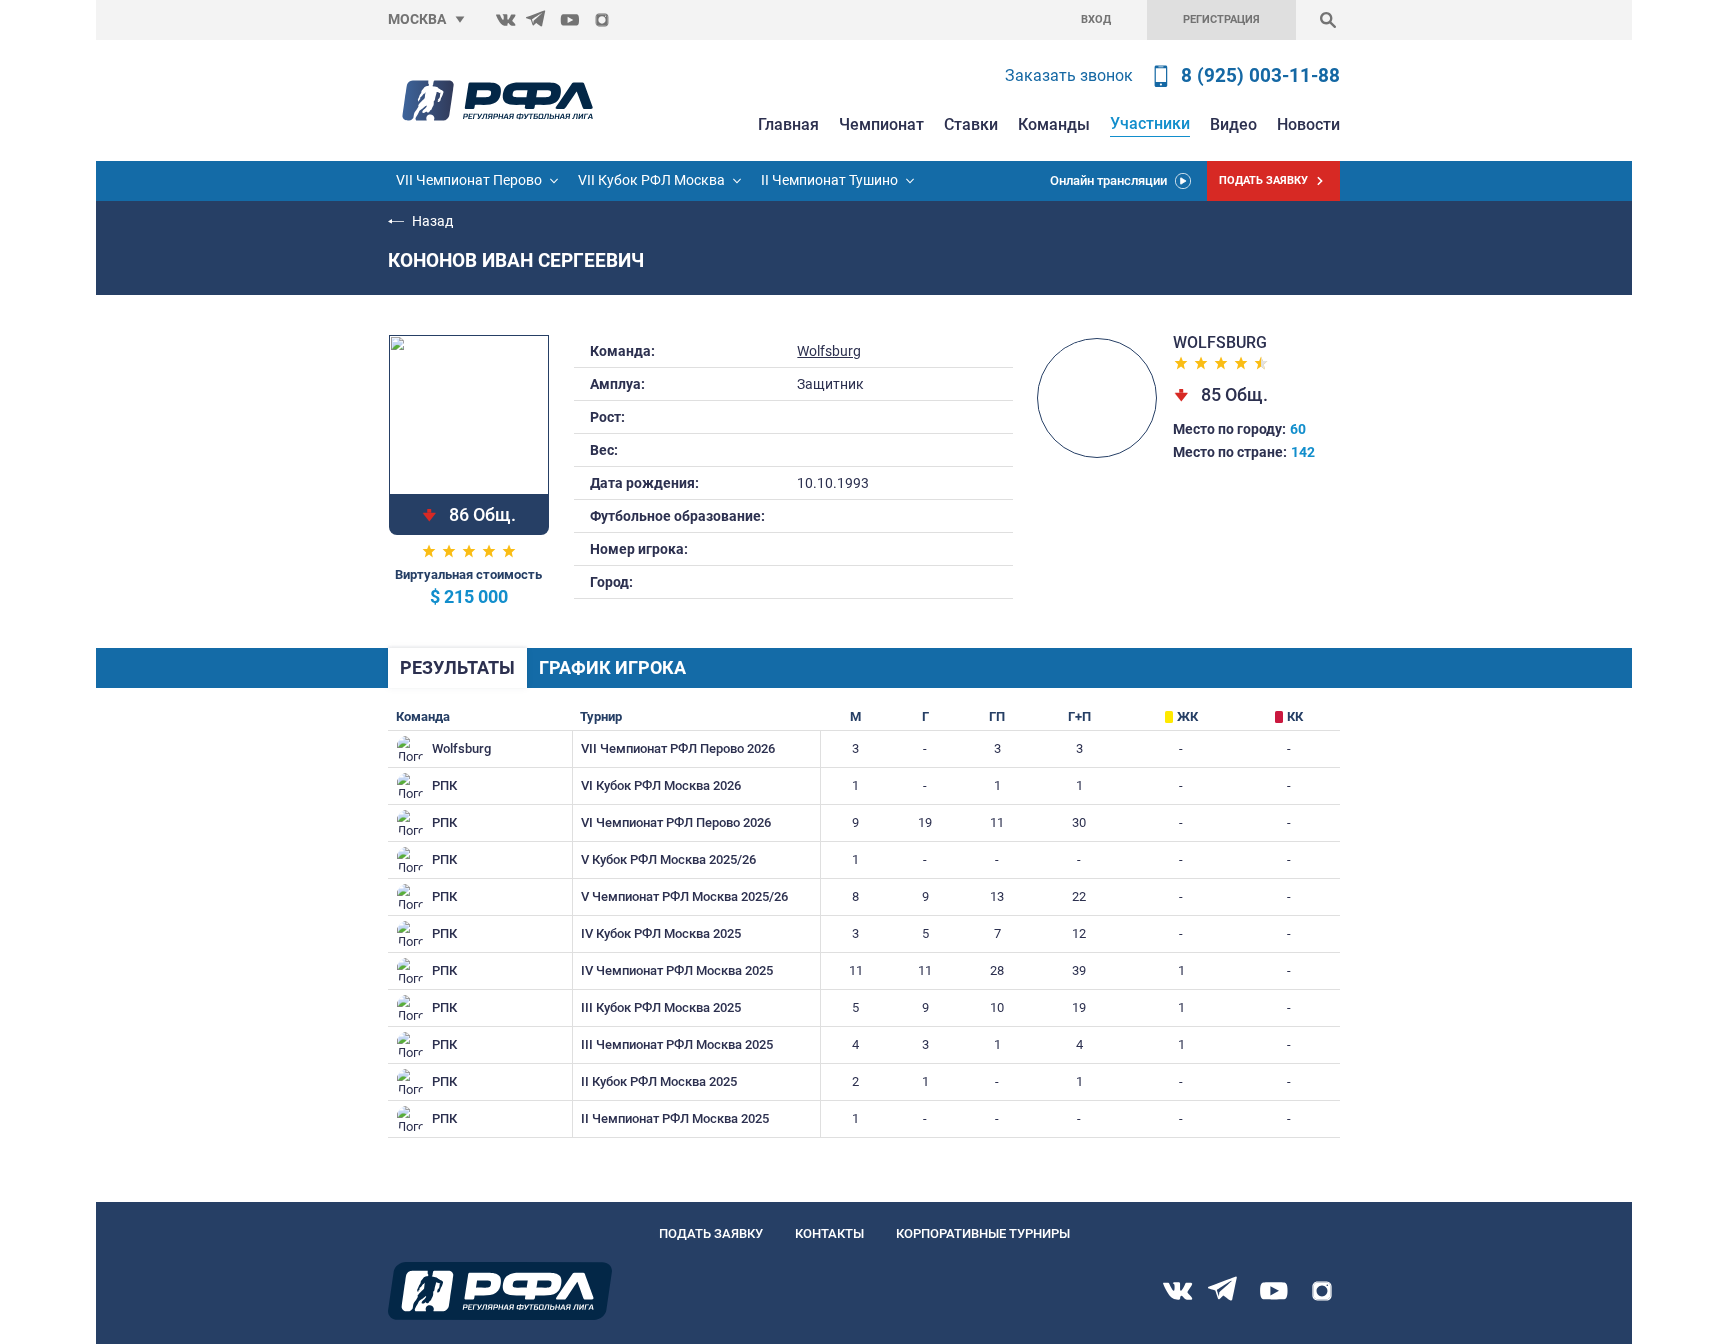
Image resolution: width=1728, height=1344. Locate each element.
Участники (1150, 123)
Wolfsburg (829, 351)
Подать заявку (711, 1233)
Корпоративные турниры (983, 1233)
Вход (1096, 19)
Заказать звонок (1069, 75)
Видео (1233, 124)
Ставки (971, 124)
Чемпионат (881, 124)
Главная (788, 124)
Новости (1308, 124)
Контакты (829, 1233)
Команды (1054, 124)
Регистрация (1221, 19)
